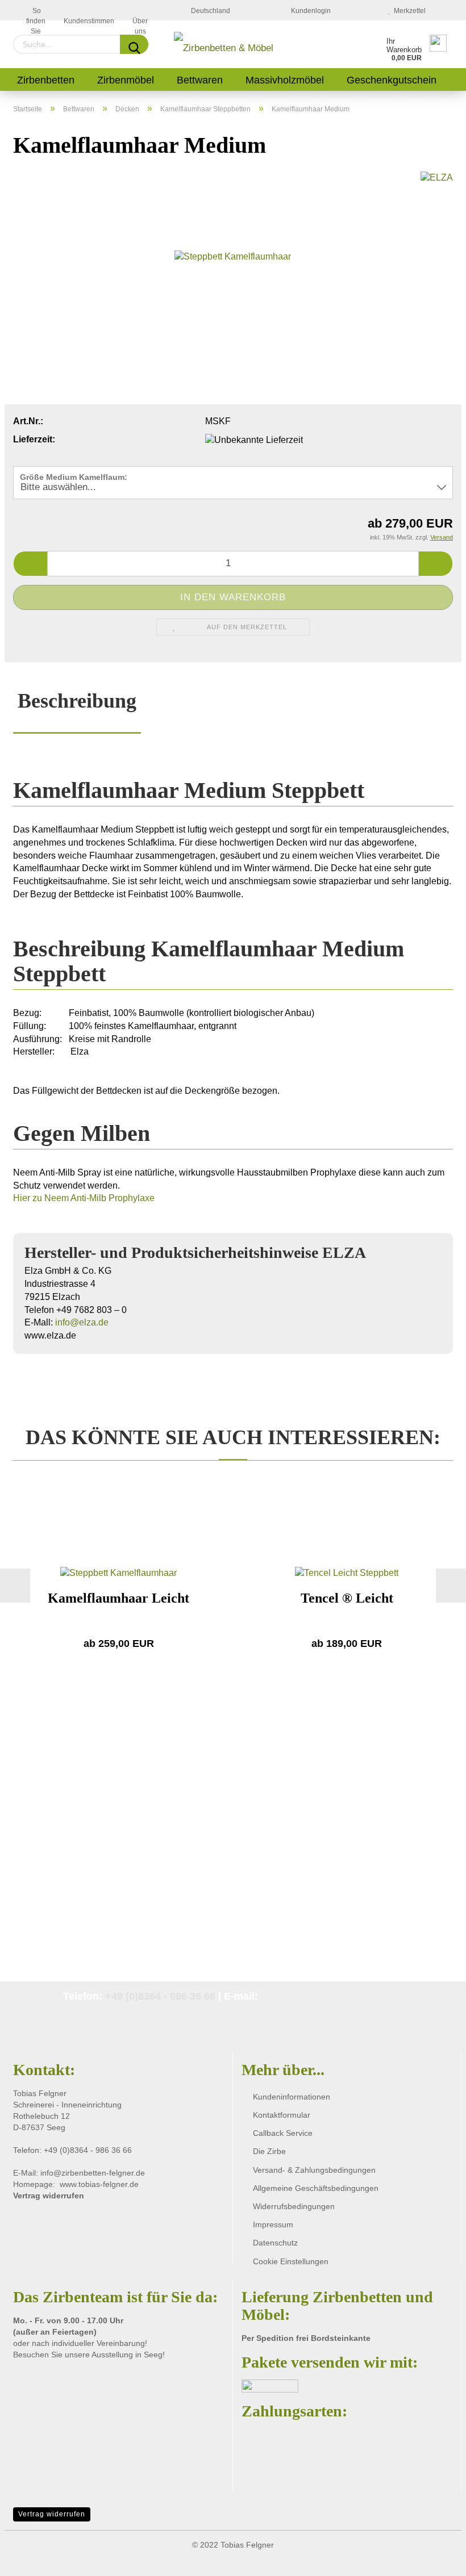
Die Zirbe (269, 2151)
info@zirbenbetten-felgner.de (332, 1996)
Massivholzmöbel (285, 80)
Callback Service (283, 2133)
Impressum (273, 2224)
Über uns (140, 19)
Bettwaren (200, 80)
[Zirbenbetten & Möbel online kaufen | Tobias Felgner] (225, 44)
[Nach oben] (435, 2448)
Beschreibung (77, 701)
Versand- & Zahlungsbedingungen (314, 2170)
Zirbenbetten (46, 80)
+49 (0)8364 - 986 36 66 (160, 1996)
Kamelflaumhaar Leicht (118, 1598)
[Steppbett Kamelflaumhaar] (233, 256)
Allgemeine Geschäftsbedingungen (316, 2188)
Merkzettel (408, 11)
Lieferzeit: (34, 439)
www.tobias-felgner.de (99, 2184)
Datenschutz (275, 2243)
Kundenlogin (309, 11)
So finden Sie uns (36, 14)
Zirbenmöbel (126, 80)
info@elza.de (82, 1322)
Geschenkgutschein (392, 80)
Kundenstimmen (89, 19)
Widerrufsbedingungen (294, 2206)
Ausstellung (113, 2355)
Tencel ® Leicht (347, 1598)
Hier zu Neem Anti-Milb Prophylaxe (84, 1198)
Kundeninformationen (292, 2097)
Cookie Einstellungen (291, 2261)
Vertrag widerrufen (52, 2514)
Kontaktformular (282, 2115)
